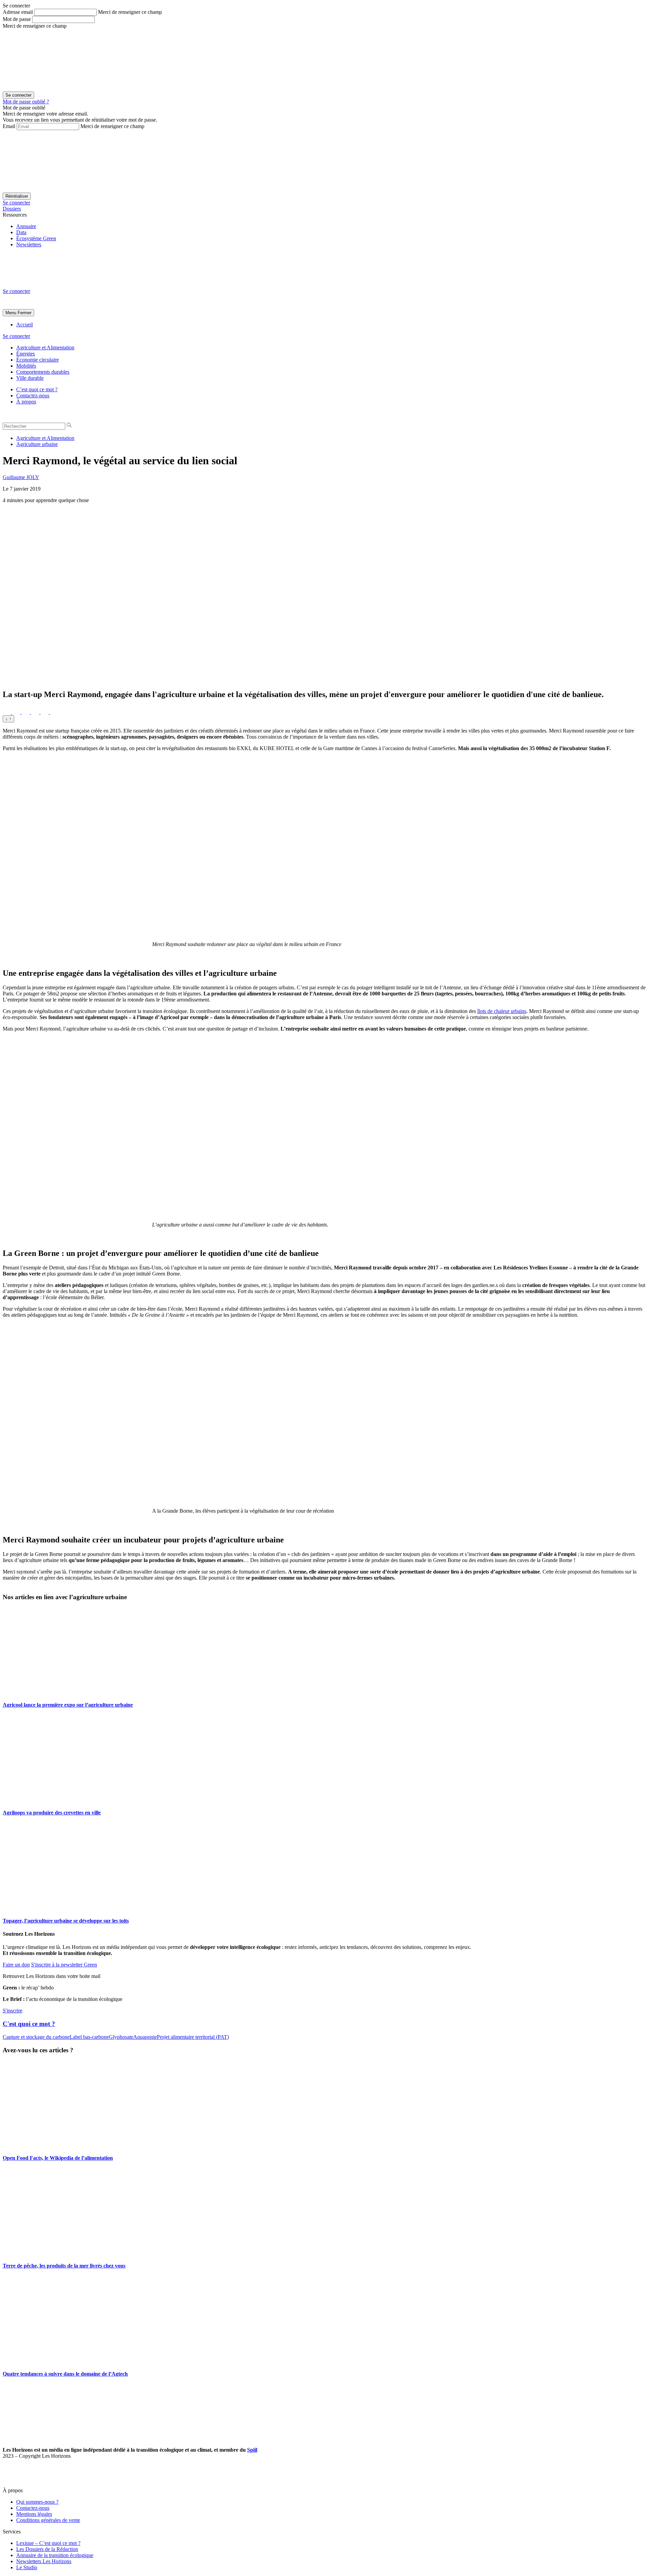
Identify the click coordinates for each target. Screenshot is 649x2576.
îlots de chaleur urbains (502, 1011)
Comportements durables (43, 372)
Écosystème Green (36, 238)
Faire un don (16, 1965)
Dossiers (12, 209)
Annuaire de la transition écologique (55, 2555)
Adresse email (18, 12)
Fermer (25, 313)
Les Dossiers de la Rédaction (47, 2549)
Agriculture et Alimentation (45, 348)
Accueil (25, 325)
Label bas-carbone (89, 2037)
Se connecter (16, 203)
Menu (11, 313)
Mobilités (26, 366)
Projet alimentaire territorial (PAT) (193, 2037)
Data (21, 232)
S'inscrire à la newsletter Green (64, 1965)
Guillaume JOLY (21, 477)
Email (9, 126)
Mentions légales (34, 2514)
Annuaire (26, 226)
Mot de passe (17, 19)
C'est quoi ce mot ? (29, 2024)
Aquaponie (145, 2037)
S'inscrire (13, 2011)
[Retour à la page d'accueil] (53, 285)
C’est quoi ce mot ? (37, 389)
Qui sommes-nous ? (37, 2502)
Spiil (252, 2450)
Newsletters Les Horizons (44, 2561)
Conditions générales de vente (48, 2520)
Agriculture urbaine (37, 444)
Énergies (26, 354)
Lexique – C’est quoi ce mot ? (48, 2543)
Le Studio (27, 2567)
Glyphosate (121, 2037)
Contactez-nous (33, 395)
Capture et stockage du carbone (36, 2037)
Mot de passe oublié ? (26, 102)
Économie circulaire (38, 360)
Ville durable (30, 378)
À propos (26, 402)
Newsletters (29, 244)
